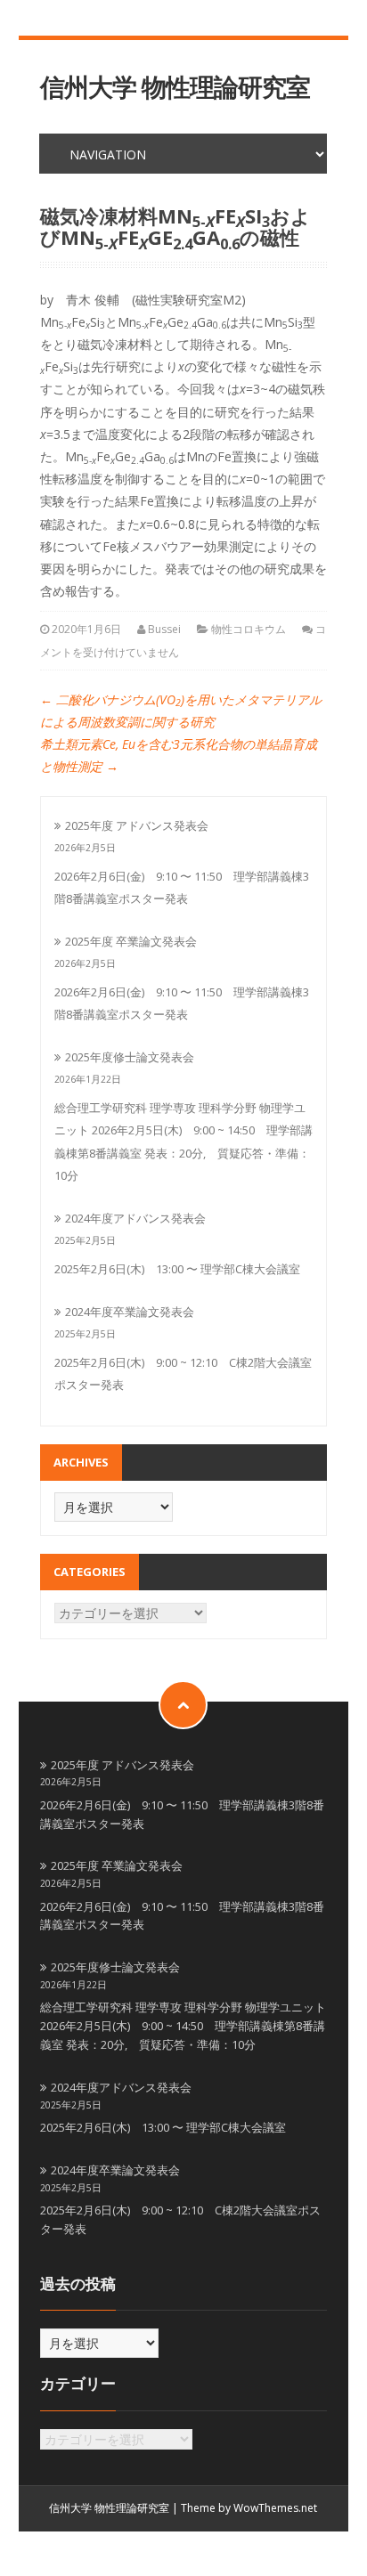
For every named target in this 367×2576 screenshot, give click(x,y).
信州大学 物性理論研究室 (175, 87)
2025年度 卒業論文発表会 (131, 941)
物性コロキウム (249, 629)
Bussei (164, 629)
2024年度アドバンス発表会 (135, 1218)
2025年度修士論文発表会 (130, 1057)
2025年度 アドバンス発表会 (137, 825)
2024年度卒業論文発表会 (130, 1312)
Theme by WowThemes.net (249, 2508)
